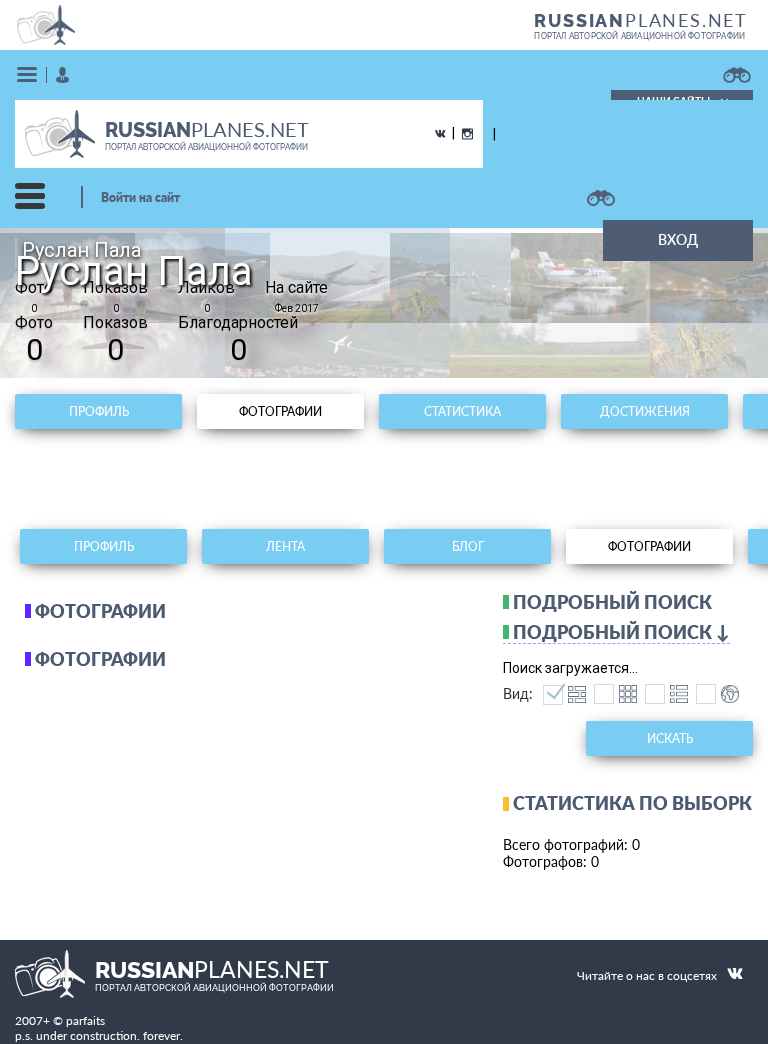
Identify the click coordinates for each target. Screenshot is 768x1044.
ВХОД (678, 239)
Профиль (99, 411)
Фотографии (280, 411)
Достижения (645, 411)
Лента (285, 546)
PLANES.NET (641, 20)
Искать (670, 738)
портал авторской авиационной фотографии (639, 36)
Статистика (462, 411)
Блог (468, 546)
